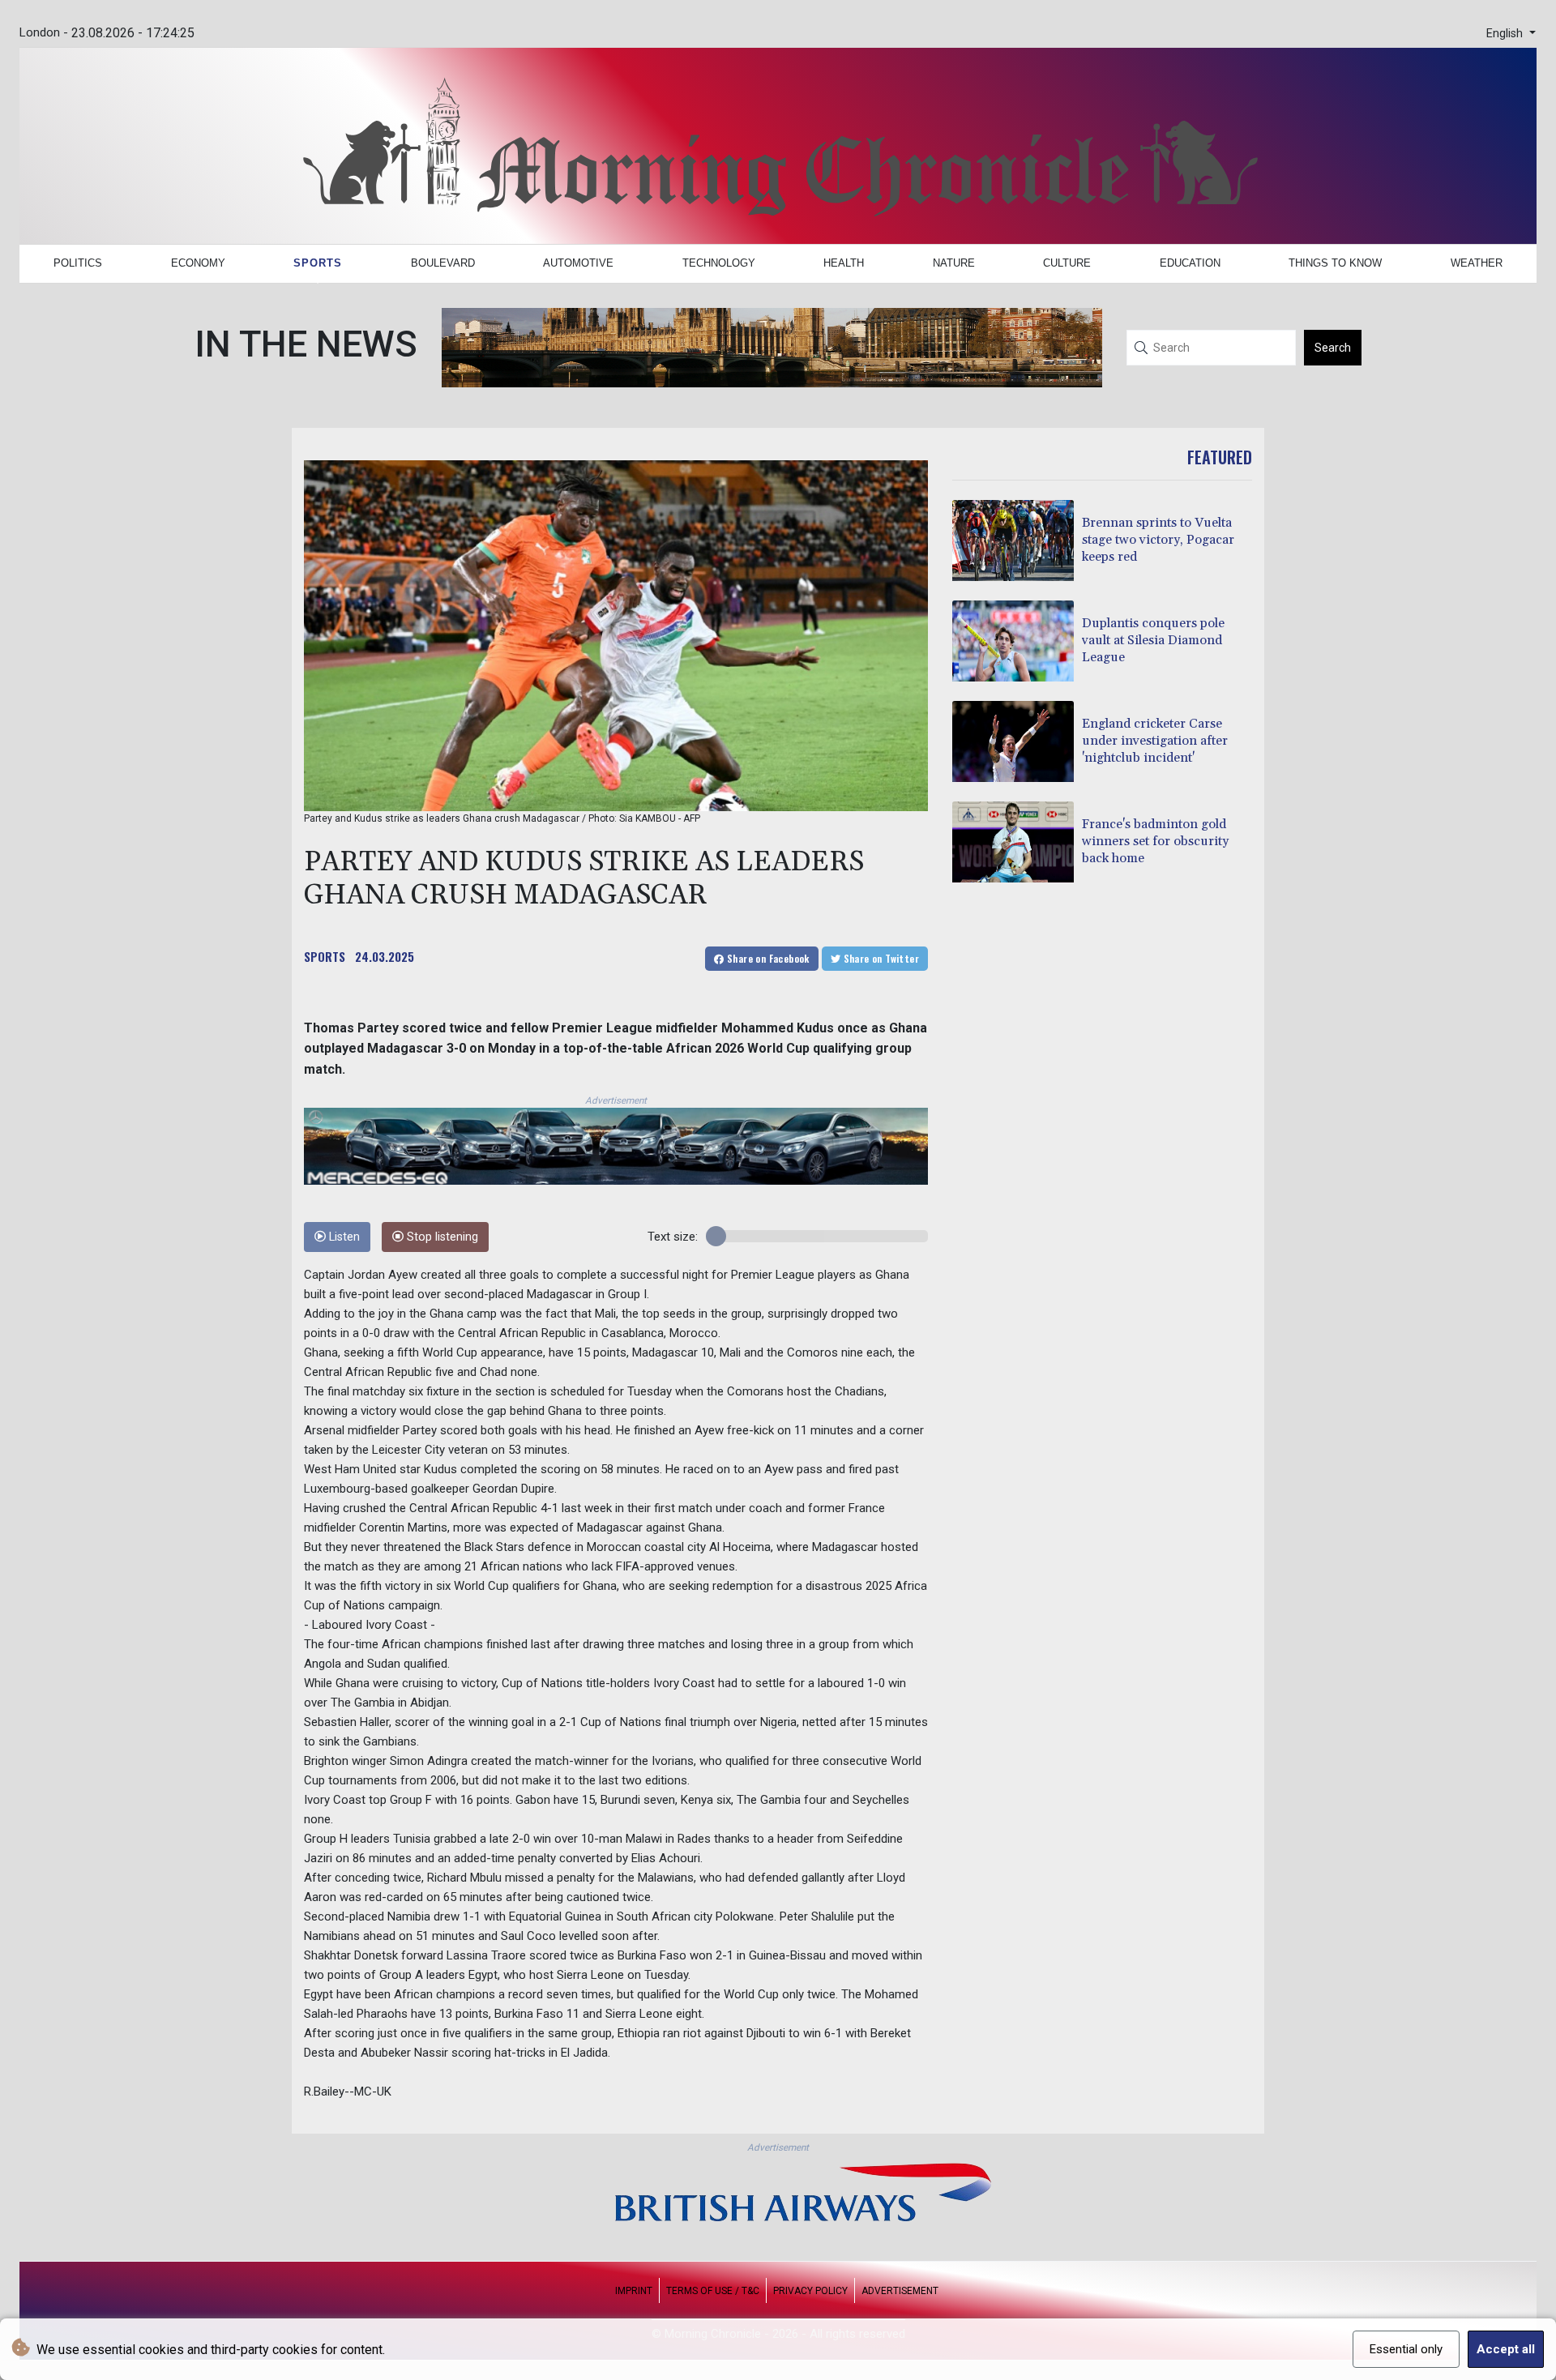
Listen (343, 1237)
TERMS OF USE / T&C (713, 2291)
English (1506, 34)
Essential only (1406, 2349)
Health (844, 263)
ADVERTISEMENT (900, 2291)
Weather (1477, 263)
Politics (78, 263)
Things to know (1335, 263)
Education (1190, 263)
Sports (318, 263)
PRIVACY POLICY (810, 2291)
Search (1333, 348)
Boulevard (443, 263)
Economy (198, 263)
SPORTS (325, 956)
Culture (1067, 263)
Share (767, 958)
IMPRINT (634, 2291)
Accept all (1506, 2349)
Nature (954, 263)
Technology (719, 263)
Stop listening (441, 1237)
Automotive (578, 263)
